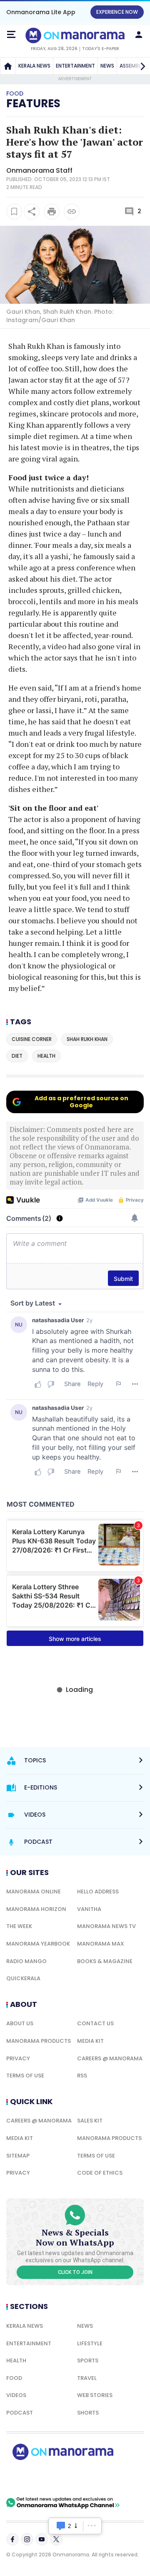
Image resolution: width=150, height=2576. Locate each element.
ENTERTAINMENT (75, 66)
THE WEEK (19, 1926)
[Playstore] (33, 2478)
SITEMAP (18, 2156)
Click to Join (75, 2272)
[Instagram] (27, 2539)
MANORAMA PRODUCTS (39, 2041)
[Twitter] (56, 2539)
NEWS (107, 66)
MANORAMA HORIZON (36, 1909)
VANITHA (89, 1909)
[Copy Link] (72, 212)
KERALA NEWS (34, 66)
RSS (82, 2076)
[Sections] (11, 35)
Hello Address (98, 1892)
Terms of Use (25, 2076)
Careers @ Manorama (110, 2058)
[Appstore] (92, 2478)
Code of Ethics (100, 2173)
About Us (20, 2023)
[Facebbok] (12, 2539)
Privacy (18, 2058)
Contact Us (95, 2023)
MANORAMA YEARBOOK (38, 1944)
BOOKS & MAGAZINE (105, 1961)
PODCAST (20, 2413)
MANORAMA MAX (101, 1944)
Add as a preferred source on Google (81, 1102)
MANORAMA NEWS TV (106, 1926)
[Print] (52, 212)
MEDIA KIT (90, 2041)
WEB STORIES (95, 2395)
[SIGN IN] (139, 35)
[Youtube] (42, 2539)
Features (33, 103)
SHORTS (88, 2413)
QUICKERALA (23, 1978)
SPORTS (88, 2360)
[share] (32, 212)
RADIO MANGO (26, 1961)
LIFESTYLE (90, 2343)
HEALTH (16, 2360)
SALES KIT (90, 2121)
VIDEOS (16, 2395)
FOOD (14, 2378)
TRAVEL (87, 2378)
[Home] (8, 66)
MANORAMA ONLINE (34, 1892)
